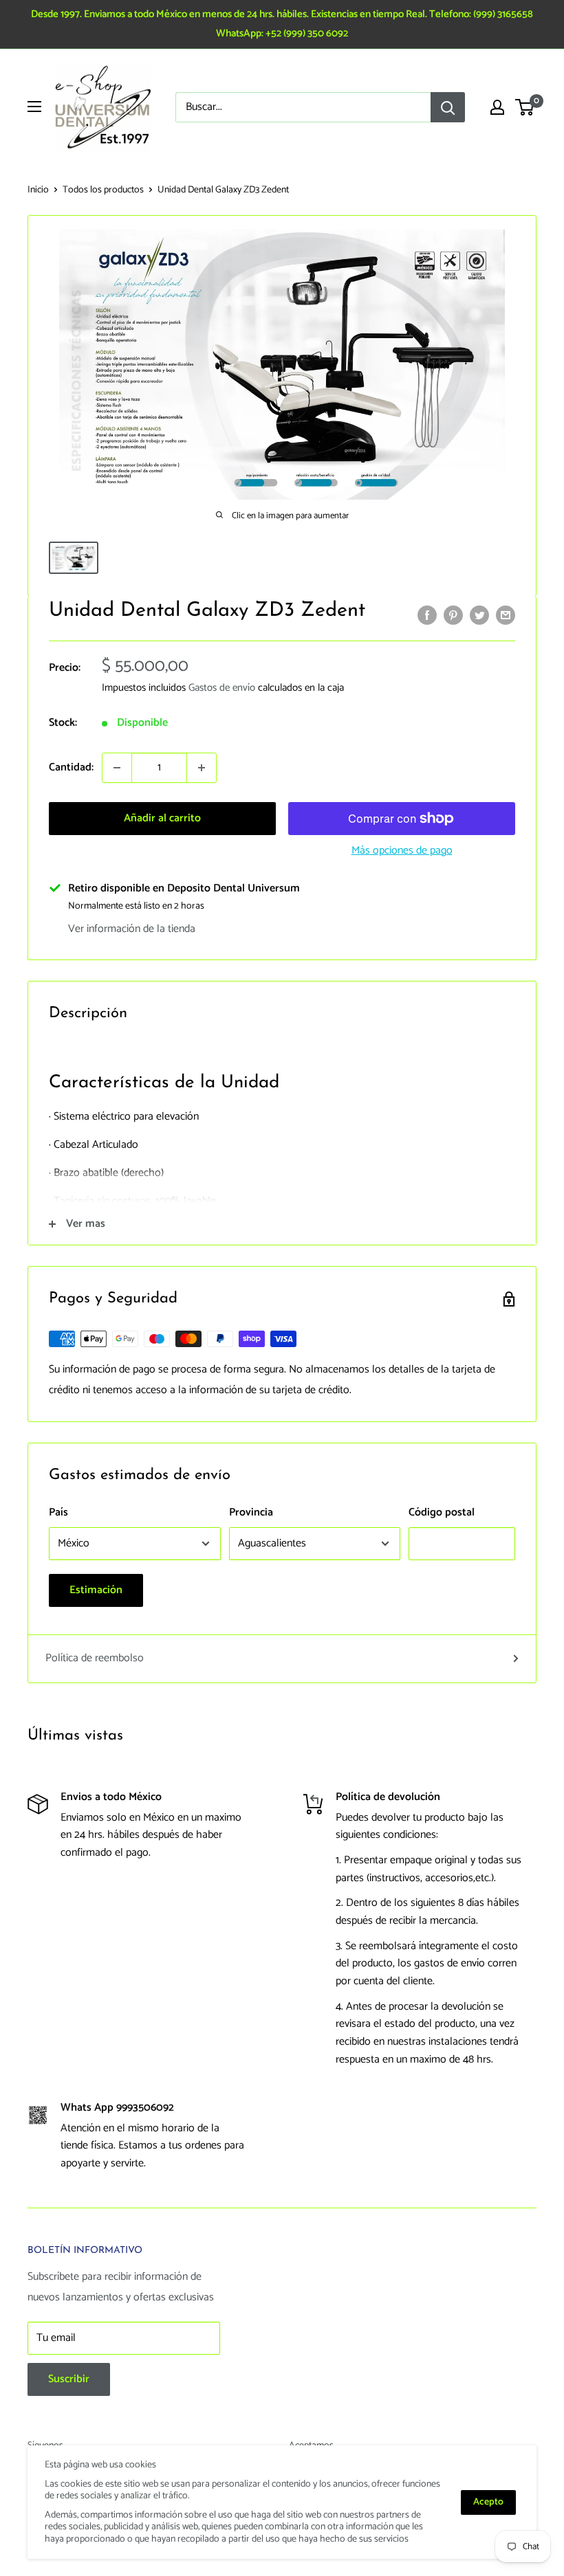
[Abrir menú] (34, 107)
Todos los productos (103, 190)
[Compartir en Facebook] (427, 615)
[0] (525, 107)
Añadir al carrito (162, 818)
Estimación (96, 1590)
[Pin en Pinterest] (453, 615)
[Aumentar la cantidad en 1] (202, 768)
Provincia (251, 1512)
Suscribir (69, 2379)
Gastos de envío (222, 688)
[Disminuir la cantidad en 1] (117, 768)
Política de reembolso (95, 1658)
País (58, 1512)
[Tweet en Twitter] (479, 615)
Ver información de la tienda (132, 929)
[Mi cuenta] (497, 107)
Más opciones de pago (402, 851)
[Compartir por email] (506, 615)
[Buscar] (448, 107)
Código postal (442, 1512)
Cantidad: (71, 767)
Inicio (38, 190)
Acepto (488, 2502)
